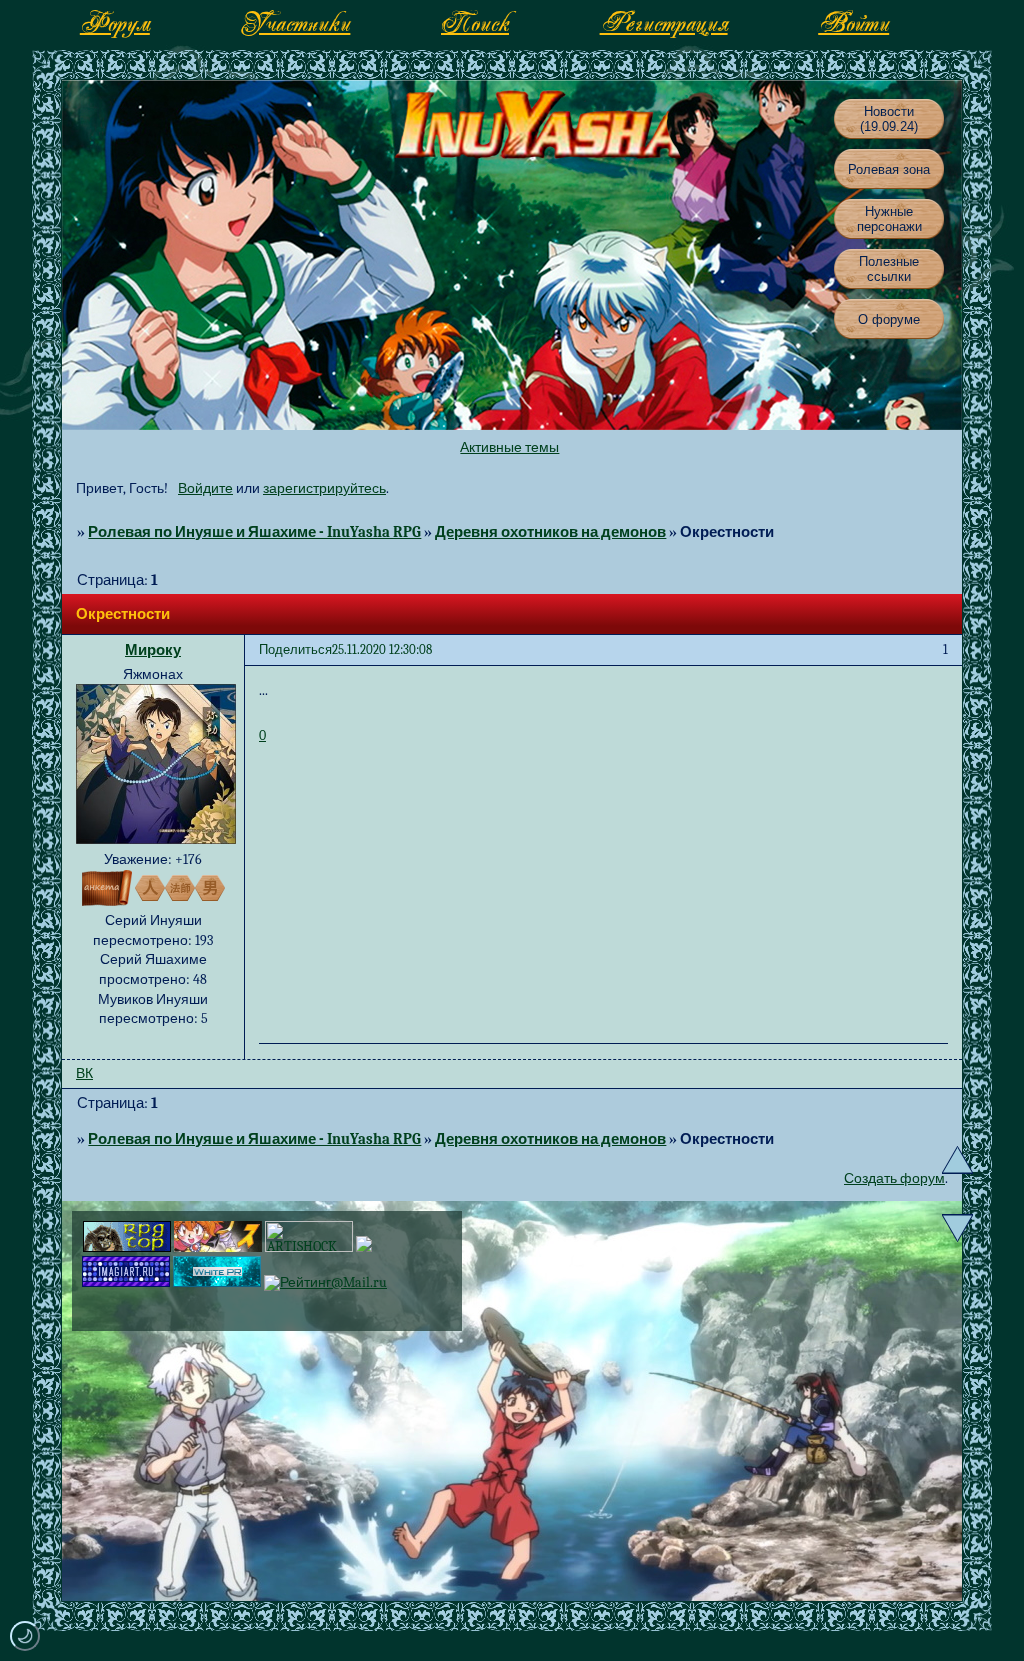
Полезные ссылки (889, 269)
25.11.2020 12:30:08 (382, 650)
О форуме (889, 319)
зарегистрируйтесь (324, 488)
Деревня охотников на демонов (550, 532)
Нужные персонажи (889, 219)
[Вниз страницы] (957, 1228)
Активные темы (509, 447)
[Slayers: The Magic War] (218, 1247)
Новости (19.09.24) (889, 119)
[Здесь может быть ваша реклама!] (217, 1282)
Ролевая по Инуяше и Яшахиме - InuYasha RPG (254, 532)
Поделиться (295, 650)
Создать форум (894, 1178)
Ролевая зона (889, 169)
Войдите (205, 488)
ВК (84, 1073)
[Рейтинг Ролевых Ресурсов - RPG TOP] (127, 1247)
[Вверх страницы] (957, 1160)
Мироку (153, 650)
